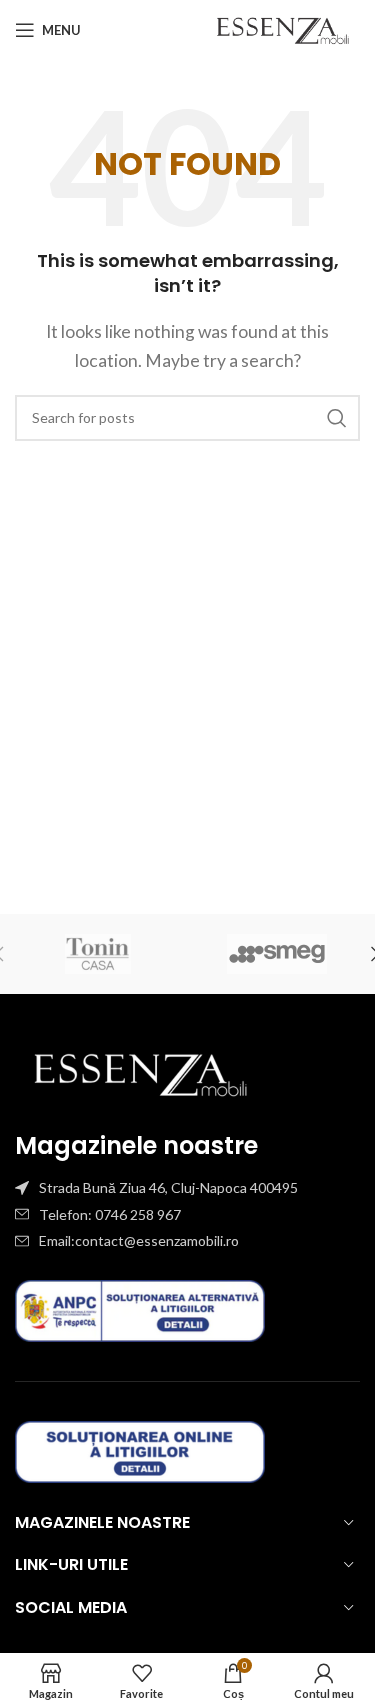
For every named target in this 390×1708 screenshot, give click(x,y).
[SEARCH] (337, 418)
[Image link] (140, 1071)
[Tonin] (98, 954)
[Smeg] (278, 954)
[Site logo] (282, 27)
